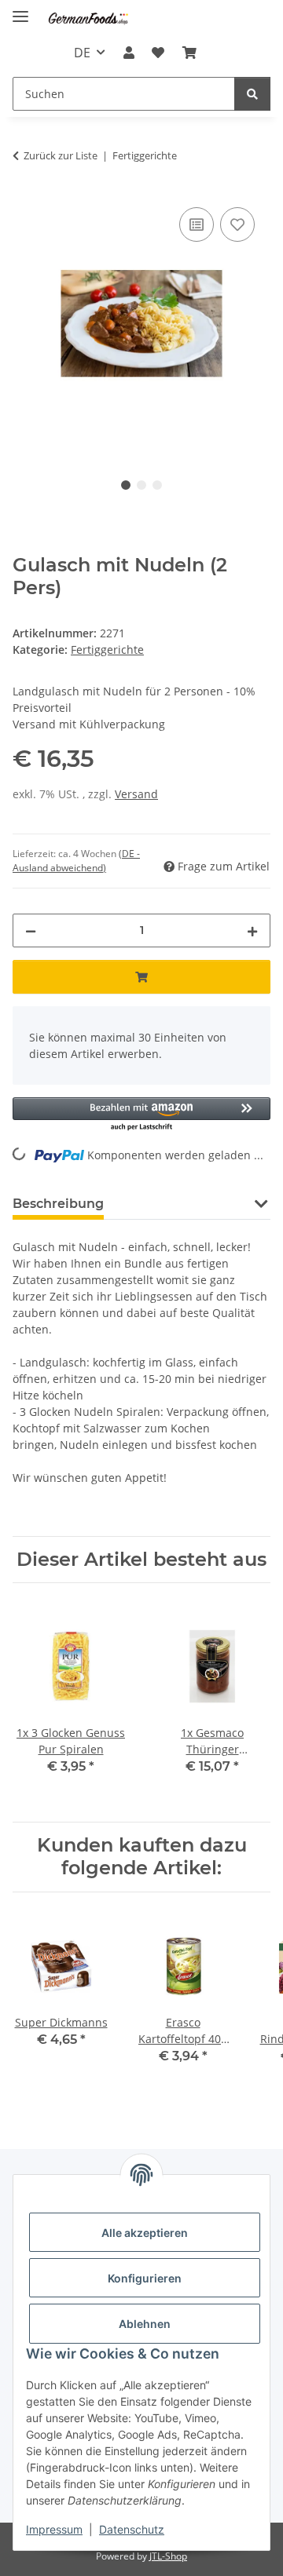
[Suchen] (252, 94)
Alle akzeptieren (145, 2233)
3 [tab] (157, 485)
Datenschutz (132, 2529)
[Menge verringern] (31, 930)
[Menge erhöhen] (252, 930)
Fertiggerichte (107, 649)
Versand (136, 794)
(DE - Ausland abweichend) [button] (76, 861)
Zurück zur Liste (61, 155)
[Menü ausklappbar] (20, 10)
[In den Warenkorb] (141, 977)
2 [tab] (141, 485)
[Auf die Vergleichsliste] (197, 224)
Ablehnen (145, 2324)
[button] (129, 53)
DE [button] (82, 53)
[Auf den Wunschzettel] (237, 224)
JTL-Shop (168, 2556)
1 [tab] (126, 485)
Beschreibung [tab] (58, 1204)
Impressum (54, 2529)
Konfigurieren (145, 2278)
